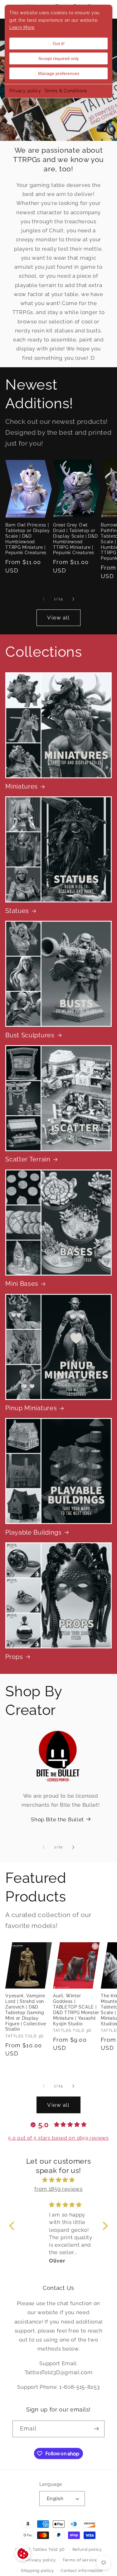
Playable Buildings (33, 1533)
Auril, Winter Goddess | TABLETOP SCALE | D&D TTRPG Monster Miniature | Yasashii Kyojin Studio (76, 2010)
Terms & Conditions (66, 91)
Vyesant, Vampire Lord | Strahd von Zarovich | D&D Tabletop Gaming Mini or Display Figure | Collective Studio (26, 2013)
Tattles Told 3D (49, 2549)
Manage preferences (59, 73)
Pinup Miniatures (31, 1408)
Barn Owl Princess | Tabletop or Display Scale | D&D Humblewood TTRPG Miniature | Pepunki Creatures (27, 539)
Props (14, 1657)
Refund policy (87, 2549)
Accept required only (59, 58)
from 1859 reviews (58, 2189)
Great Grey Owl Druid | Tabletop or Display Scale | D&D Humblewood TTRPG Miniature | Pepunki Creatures (75, 539)
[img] (59, 2180)
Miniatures (22, 787)
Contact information (82, 2571)
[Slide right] (73, 599)
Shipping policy (37, 2571)
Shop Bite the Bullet (57, 1819)
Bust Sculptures (30, 1035)
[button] (13, 2226)
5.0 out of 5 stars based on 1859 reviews (58, 2138)
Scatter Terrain (28, 1159)
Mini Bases (22, 1284)
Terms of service (80, 2560)
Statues (17, 911)
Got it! (59, 44)
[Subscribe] (96, 2429)
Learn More (22, 27)
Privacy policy (25, 91)
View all (58, 618)
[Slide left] (44, 599)
